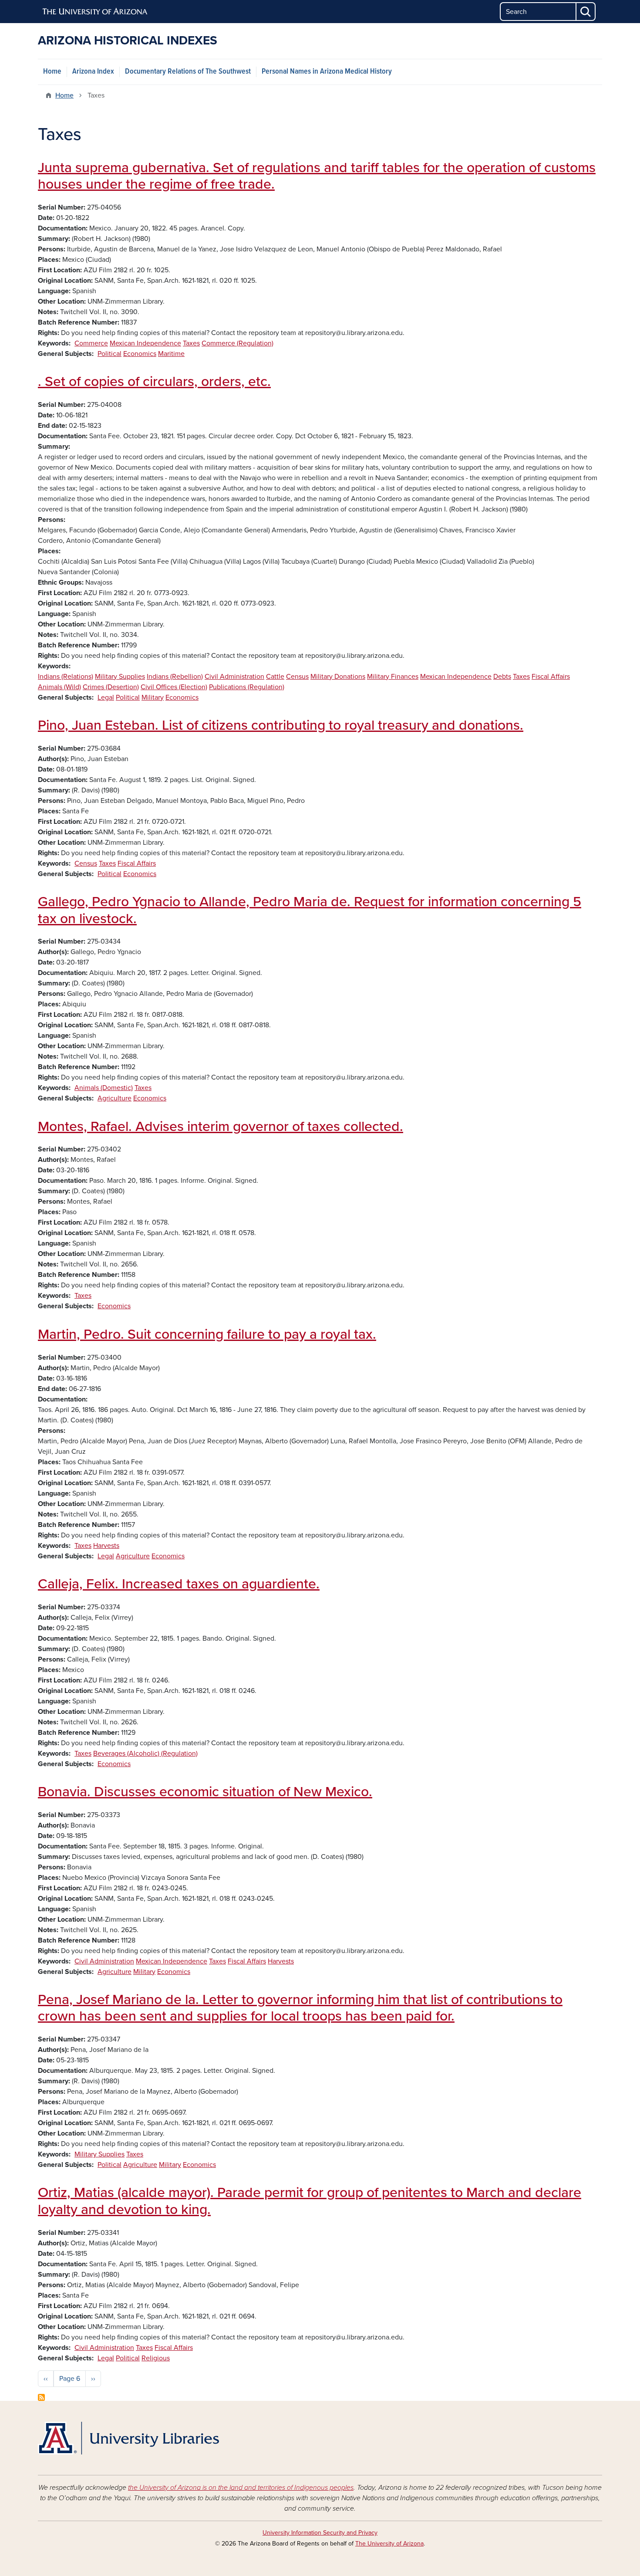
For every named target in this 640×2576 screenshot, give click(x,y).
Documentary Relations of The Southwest (188, 72)
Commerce (91, 343)
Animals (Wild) (59, 687)
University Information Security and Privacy (320, 2533)
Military (153, 697)
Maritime (171, 354)
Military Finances (393, 677)
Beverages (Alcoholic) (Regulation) (145, 1753)
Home (52, 72)
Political (109, 354)
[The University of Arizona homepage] (95, 12)
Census (297, 677)
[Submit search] (586, 12)
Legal (106, 697)
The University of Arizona (389, 2544)
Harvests (106, 1546)
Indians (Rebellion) (175, 677)
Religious (156, 2358)
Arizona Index (93, 72)
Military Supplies (120, 677)
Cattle (275, 677)
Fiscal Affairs (551, 677)
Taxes (191, 343)
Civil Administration (234, 677)
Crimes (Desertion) (111, 687)
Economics (140, 354)
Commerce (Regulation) (237, 343)
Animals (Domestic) (104, 1088)
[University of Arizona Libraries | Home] (128, 2438)
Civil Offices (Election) (174, 687)
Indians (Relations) (66, 677)
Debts (502, 677)
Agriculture (115, 1098)
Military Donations (338, 677)
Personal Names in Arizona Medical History (327, 72)
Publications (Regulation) (247, 687)
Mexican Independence (145, 343)
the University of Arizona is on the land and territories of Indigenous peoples (241, 2488)
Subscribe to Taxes (41, 2397)
